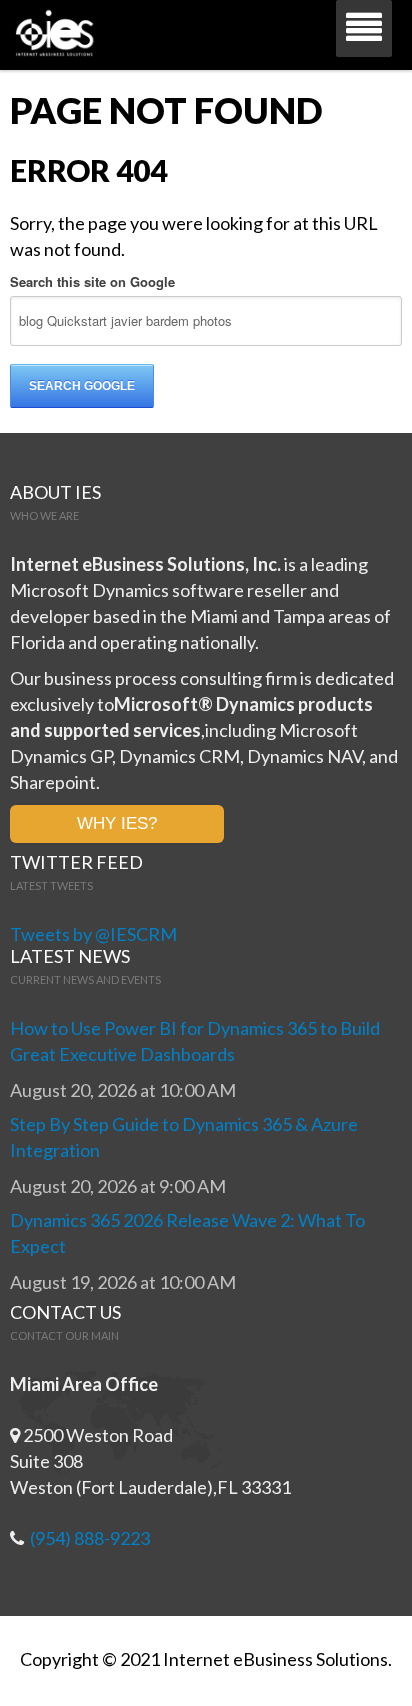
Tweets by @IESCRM (93, 934)
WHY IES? (117, 823)
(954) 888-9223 (90, 1538)
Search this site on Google (92, 281)
